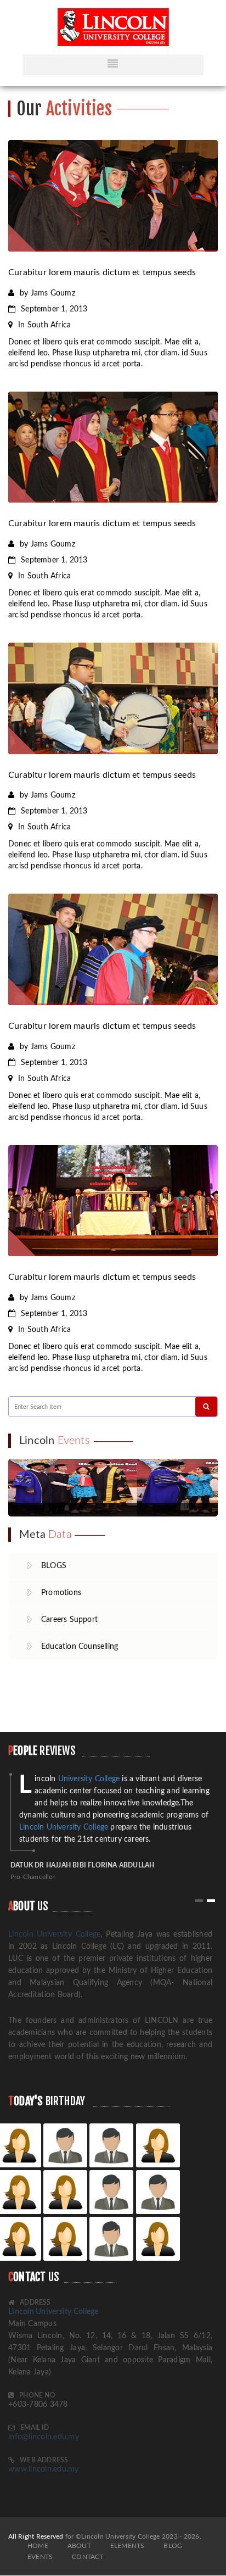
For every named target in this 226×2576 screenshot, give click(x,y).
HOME (38, 2546)
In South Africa (44, 325)
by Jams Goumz (47, 293)
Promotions (61, 1593)
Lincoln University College (64, 1827)
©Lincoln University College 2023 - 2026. (139, 2536)
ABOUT (79, 2546)
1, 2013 (54, 309)
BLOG (173, 2546)
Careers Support (69, 1620)
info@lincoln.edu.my (44, 2437)
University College (77, 1779)
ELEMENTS (128, 2546)
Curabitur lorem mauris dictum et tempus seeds (102, 272)
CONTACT (87, 2557)
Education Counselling (80, 1647)
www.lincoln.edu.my (44, 2469)
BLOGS (54, 1566)
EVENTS (40, 2557)
